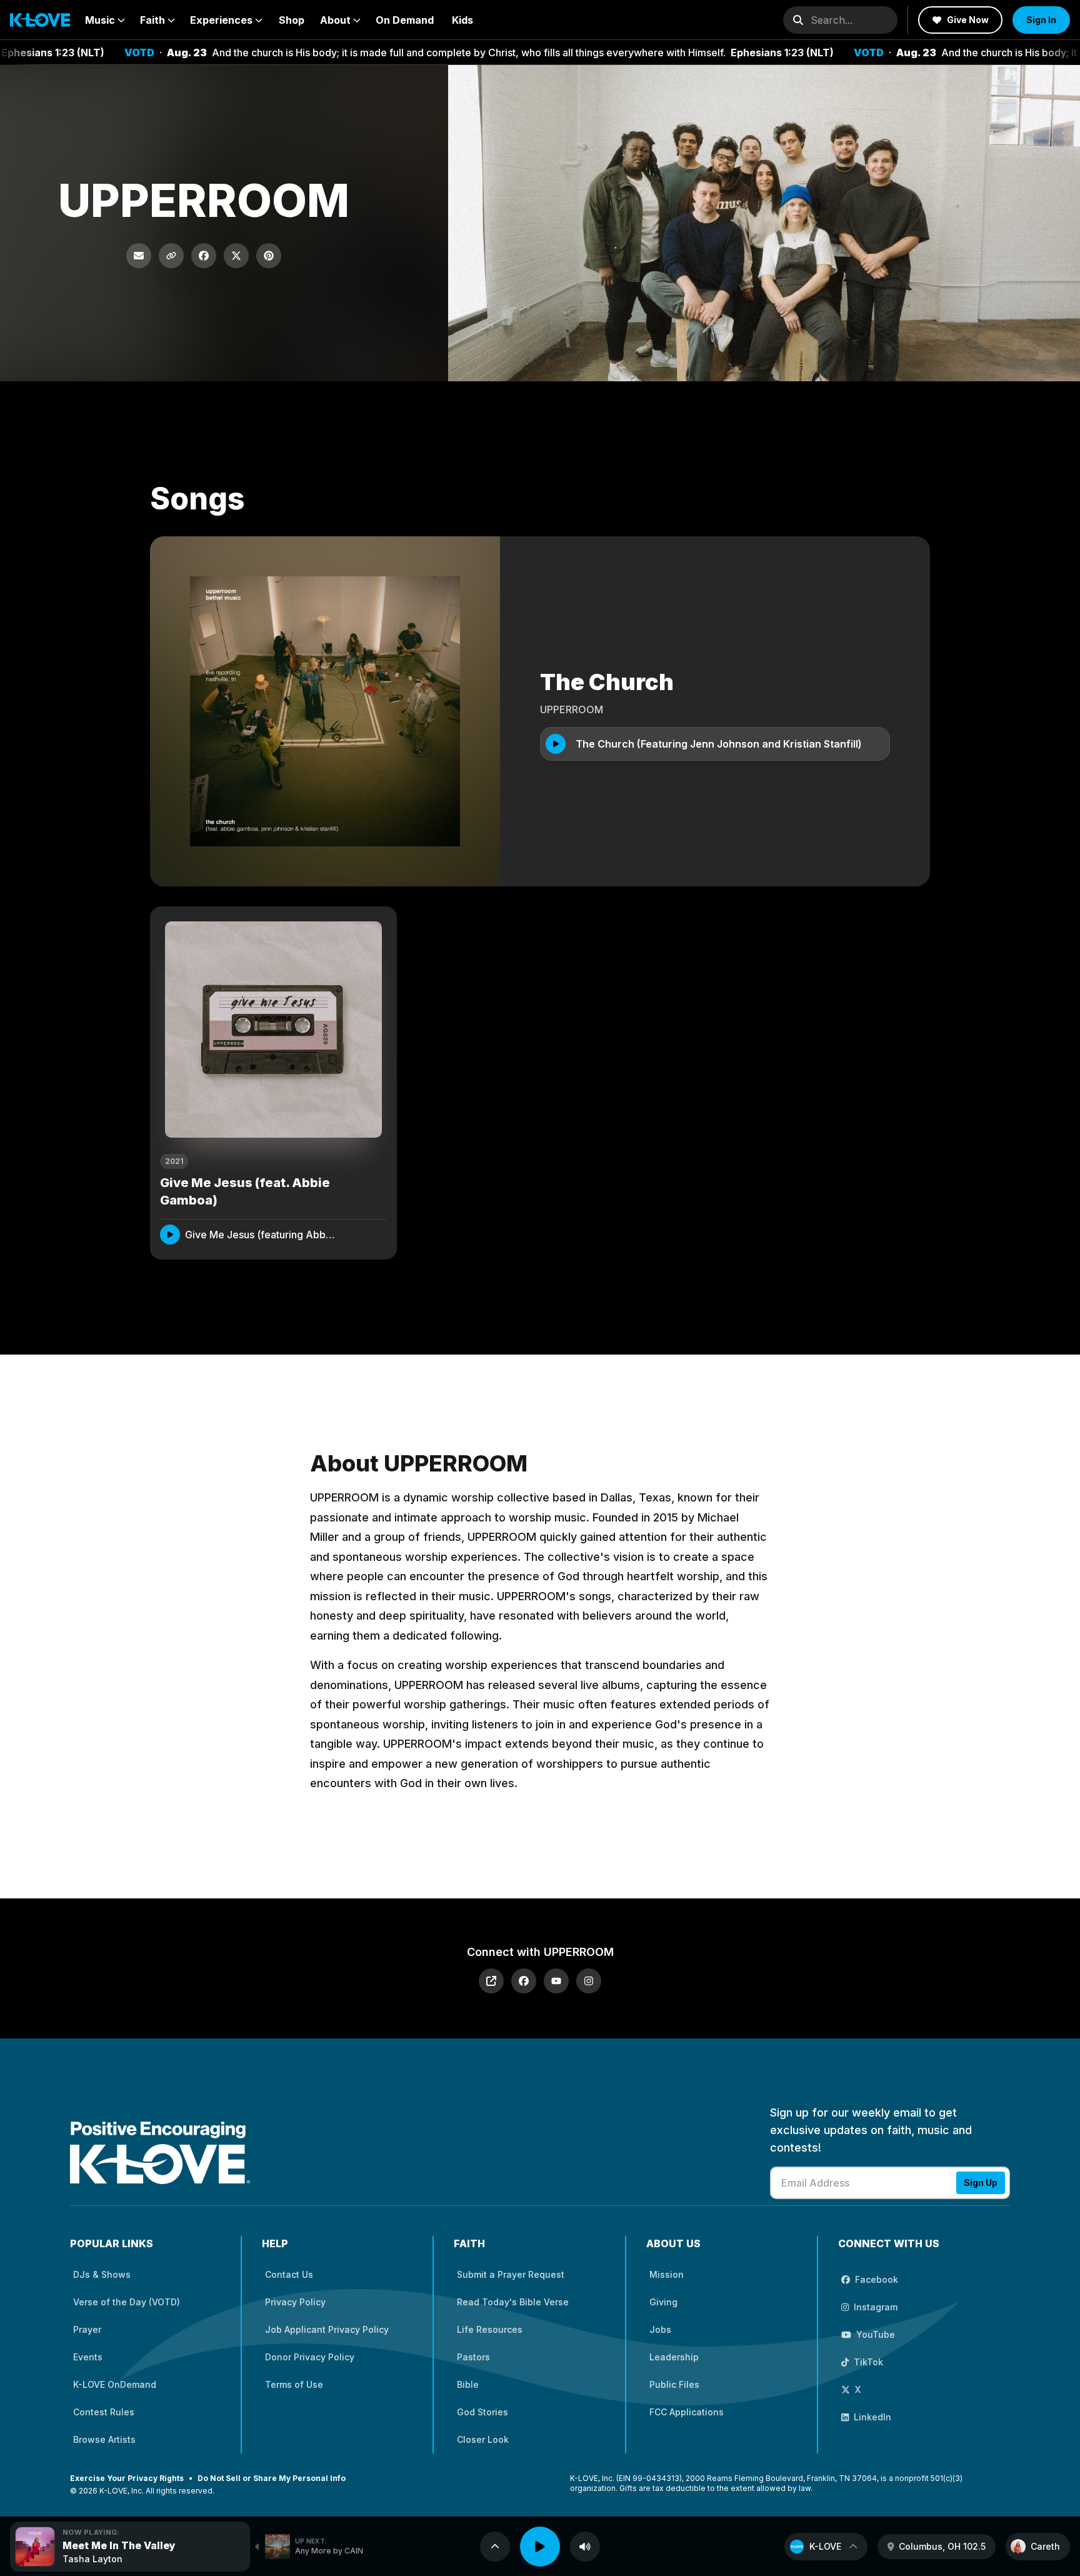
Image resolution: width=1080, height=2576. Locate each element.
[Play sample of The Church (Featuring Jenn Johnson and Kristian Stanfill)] (556, 744)
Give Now (968, 20)
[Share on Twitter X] (236, 256)
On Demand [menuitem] (405, 20)
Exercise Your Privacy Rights (127, 2478)
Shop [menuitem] (292, 20)
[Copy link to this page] (171, 256)
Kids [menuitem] (462, 20)
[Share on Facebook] (204, 256)
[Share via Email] (139, 256)
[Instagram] (589, 1981)
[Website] (491, 1981)
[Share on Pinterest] (269, 256)
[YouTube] (556, 1981)
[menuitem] (105, 20)
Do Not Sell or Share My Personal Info (272, 2478)
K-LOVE (825, 2546)
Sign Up (981, 2183)
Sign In (1041, 20)
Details (359, 1234)
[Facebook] (524, 1981)
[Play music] (540, 2547)
